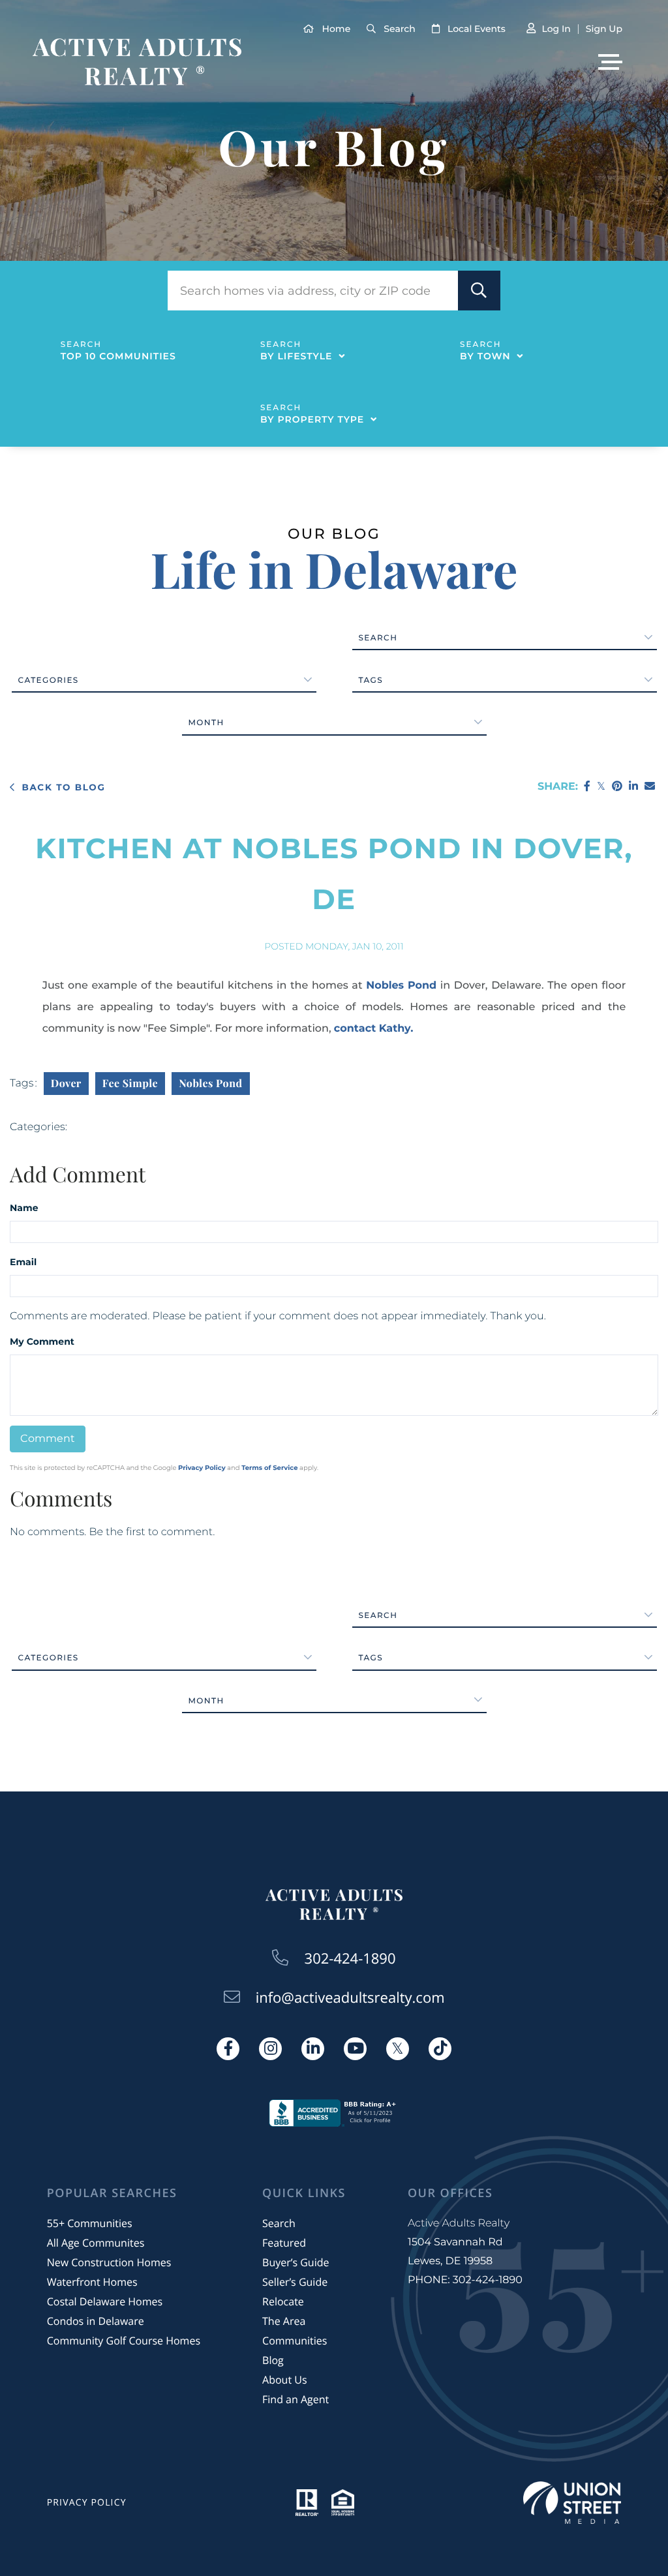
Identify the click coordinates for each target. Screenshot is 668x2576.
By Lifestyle (296, 356)
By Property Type (312, 419)
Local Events (477, 29)
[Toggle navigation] (610, 62)
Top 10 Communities (118, 356)
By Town (485, 356)
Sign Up (604, 29)
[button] (479, 291)
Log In (556, 29)
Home (337, 29)
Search (399, 29)
